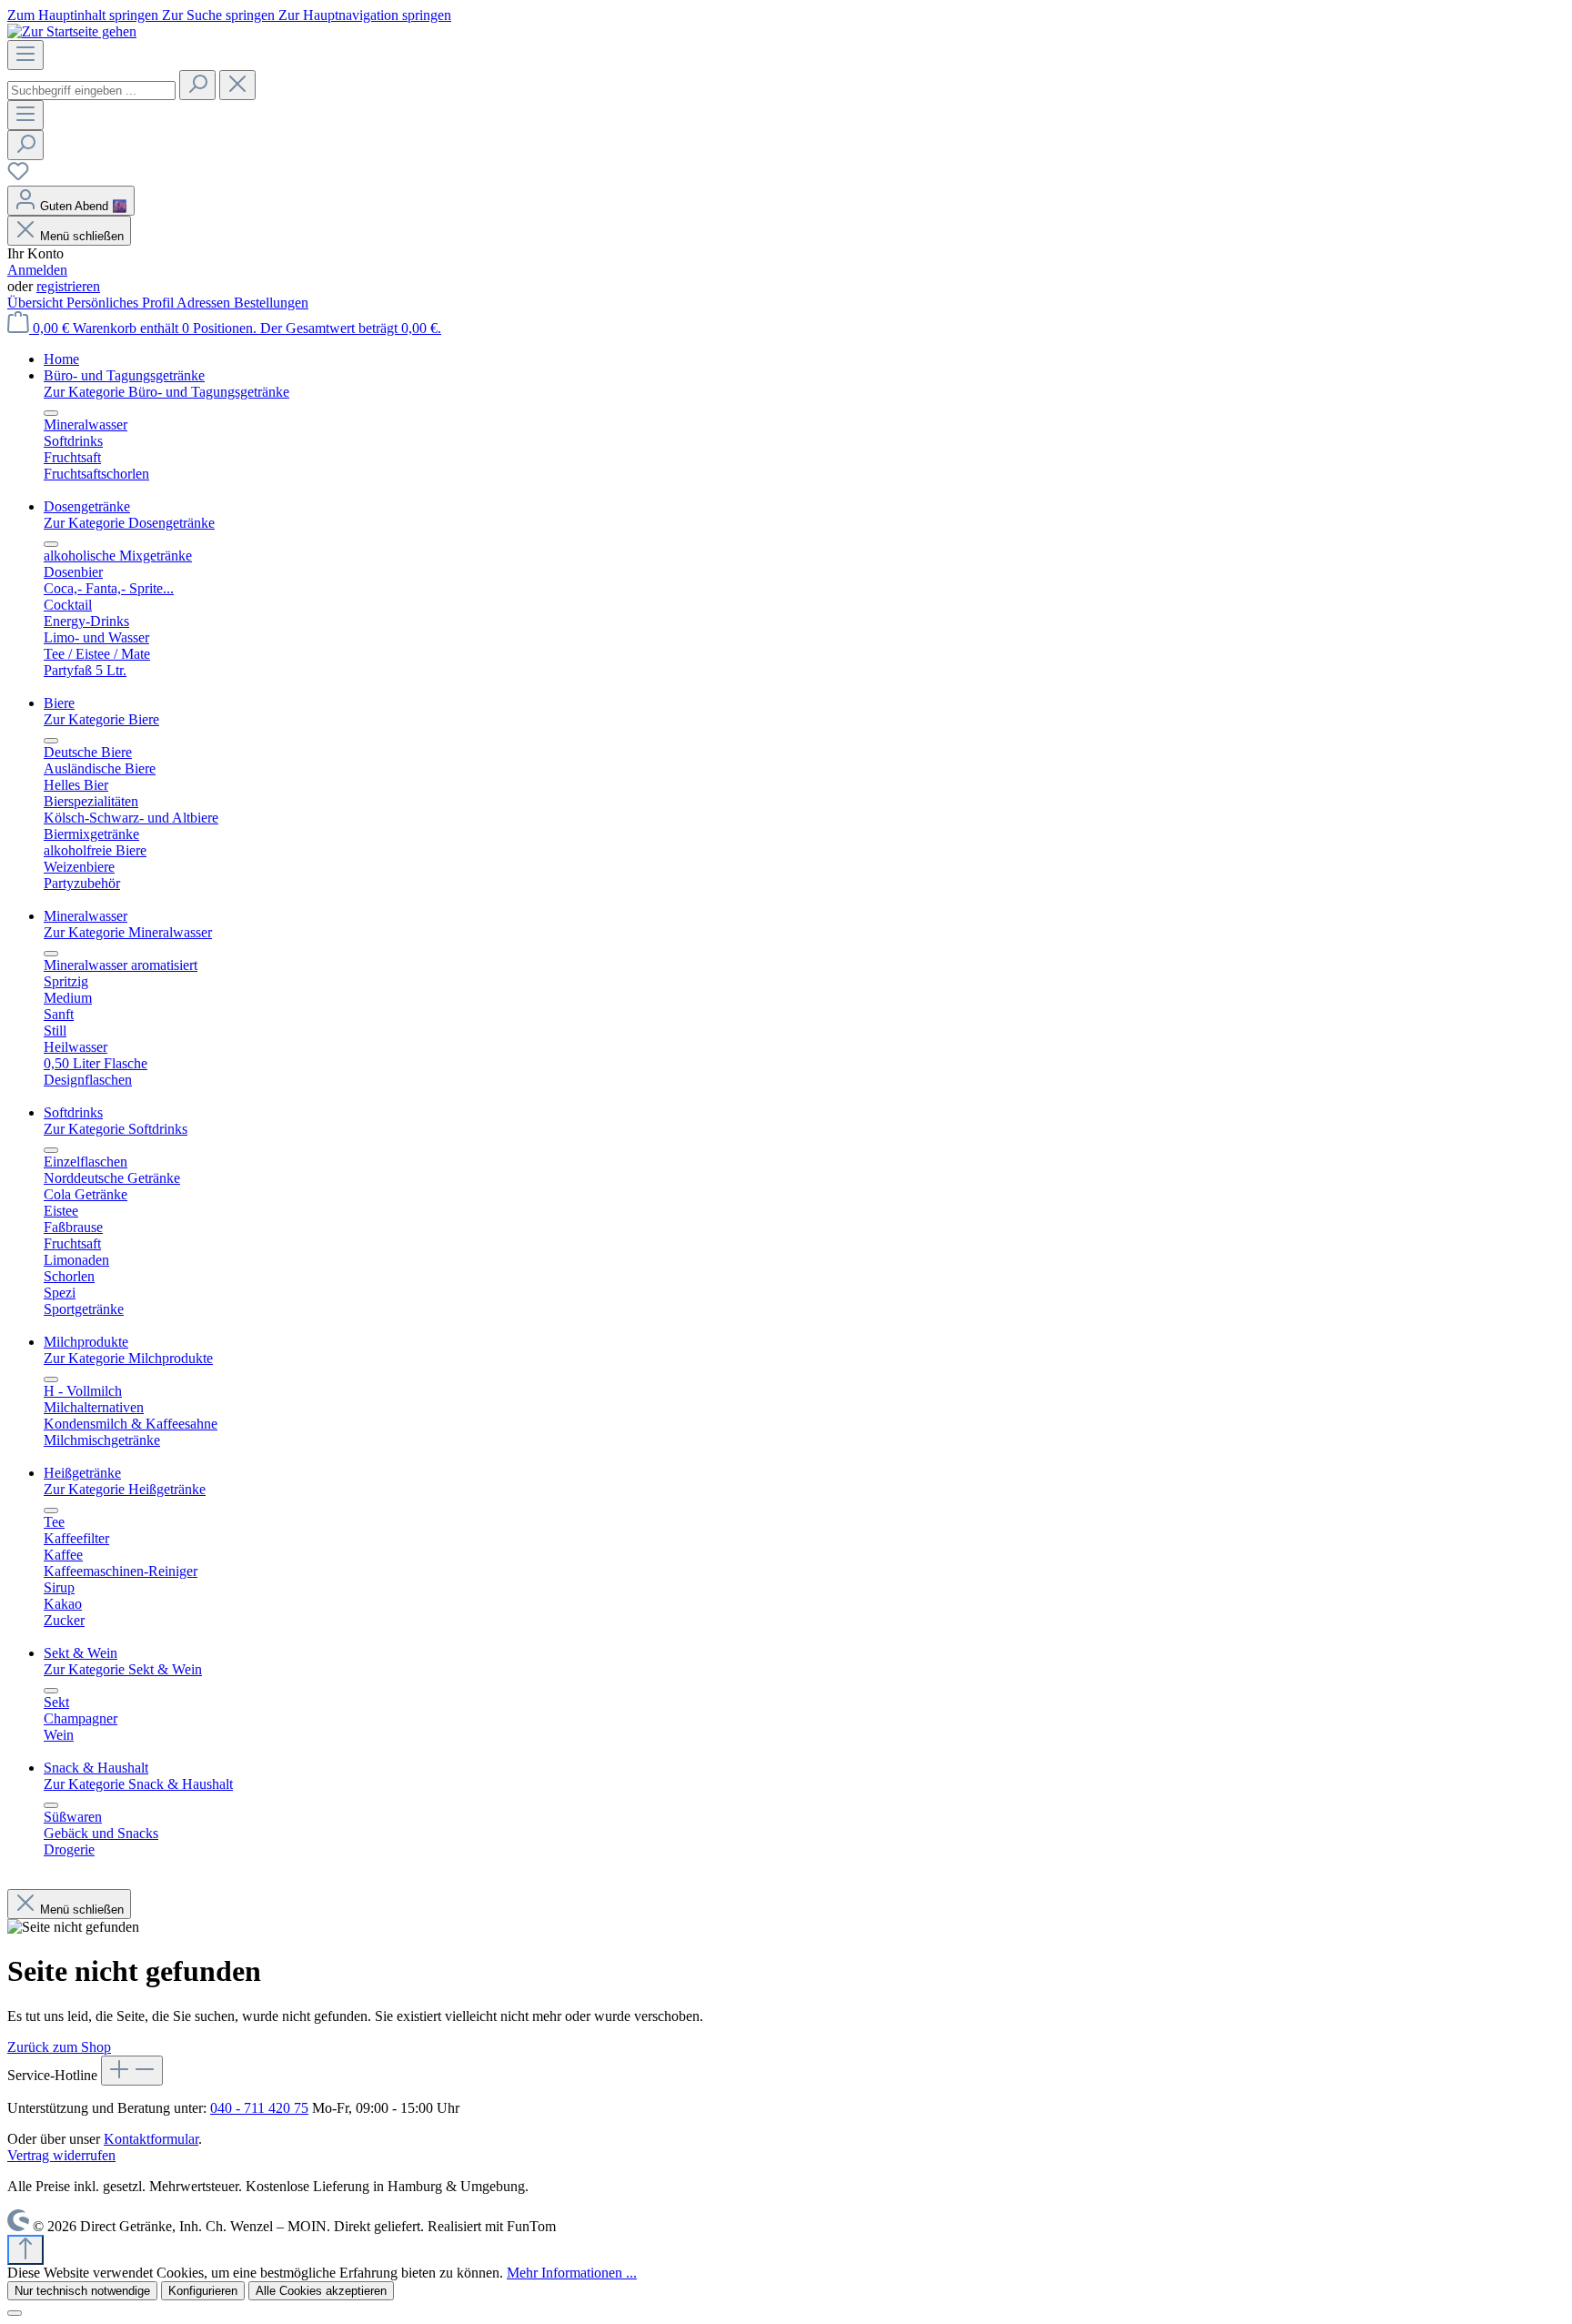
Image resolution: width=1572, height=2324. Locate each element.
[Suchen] (197, 85)
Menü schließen (82, 236)
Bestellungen (271, 303)
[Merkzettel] (18, 177)
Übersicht (37, 303)
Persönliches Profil (121, 303)
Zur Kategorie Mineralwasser (128, 932)
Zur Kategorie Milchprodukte (128, 1358)
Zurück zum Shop (59, 2047)
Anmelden (37, 270)
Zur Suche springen (220, 15)
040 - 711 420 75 (259, 2108)
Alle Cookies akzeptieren (321, 2291)
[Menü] (25, 55)
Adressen (205, 303)
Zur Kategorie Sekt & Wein (123, 1669)
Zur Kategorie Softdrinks (116, 1129)
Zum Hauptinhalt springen (85, 15)
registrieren (68, 286)
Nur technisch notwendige (82, 2291)
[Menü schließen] (51, 413)
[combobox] (91, 91)
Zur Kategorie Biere (101, 719)
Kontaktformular (151, 2139)
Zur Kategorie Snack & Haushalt (138, 1784)
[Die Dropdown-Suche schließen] (237, 85)
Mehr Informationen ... (572, 2273)
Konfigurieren (203, 2291)
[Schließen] (15, 2313)
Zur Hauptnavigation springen (365, 15)
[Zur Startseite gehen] (72, 31)
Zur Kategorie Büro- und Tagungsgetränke (166, 392)
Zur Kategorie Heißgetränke (125, 1489)
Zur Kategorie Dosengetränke (129, 523)
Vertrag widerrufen (61, 2155)
